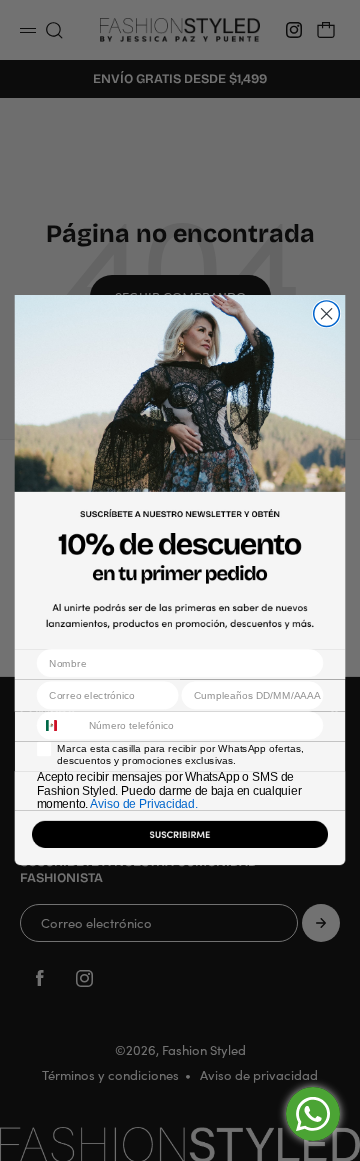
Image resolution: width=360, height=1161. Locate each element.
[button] (180, 838)
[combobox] (59, 726)
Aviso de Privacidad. (143, 804)
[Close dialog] (327, 314)
